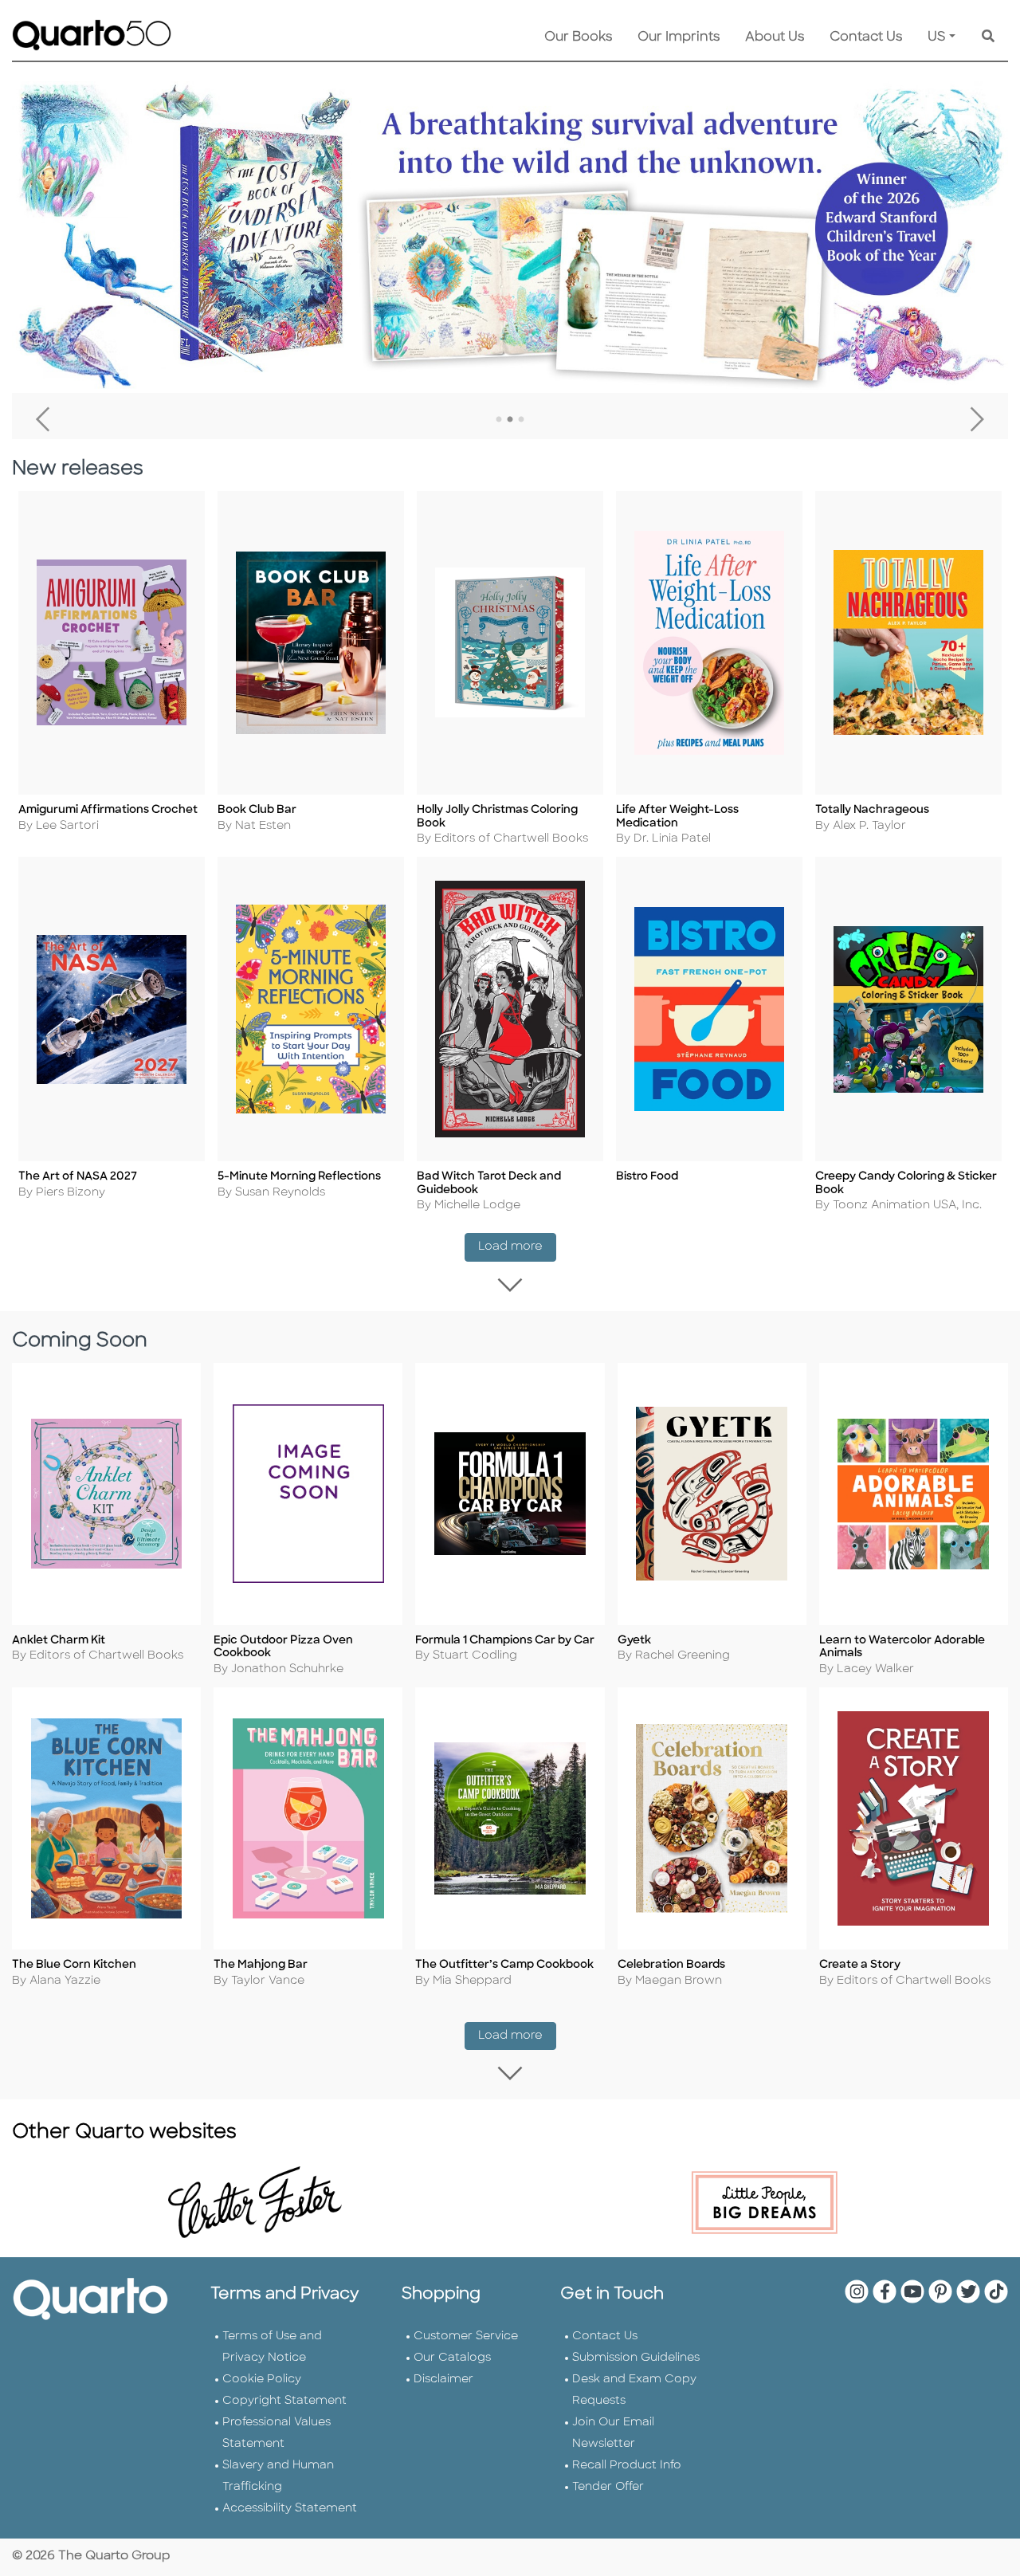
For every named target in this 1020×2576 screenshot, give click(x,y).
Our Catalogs (452, 2358)
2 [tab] (510, 420)
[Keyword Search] (988, 37)
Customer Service (466, 2336)
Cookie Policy (262, 2380)
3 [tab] (521, 420)
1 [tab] (499, 420)
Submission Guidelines (636, 2358)
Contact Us (866, 37)
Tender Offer (608, 2487)
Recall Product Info (627, 2466)
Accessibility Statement (290, 2509)
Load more (517, 1247)
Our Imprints (679, 37)
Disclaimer (443, 2380)
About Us (775, 37)
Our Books (578, 37)
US (937, 37)
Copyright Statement (284, 2401)
